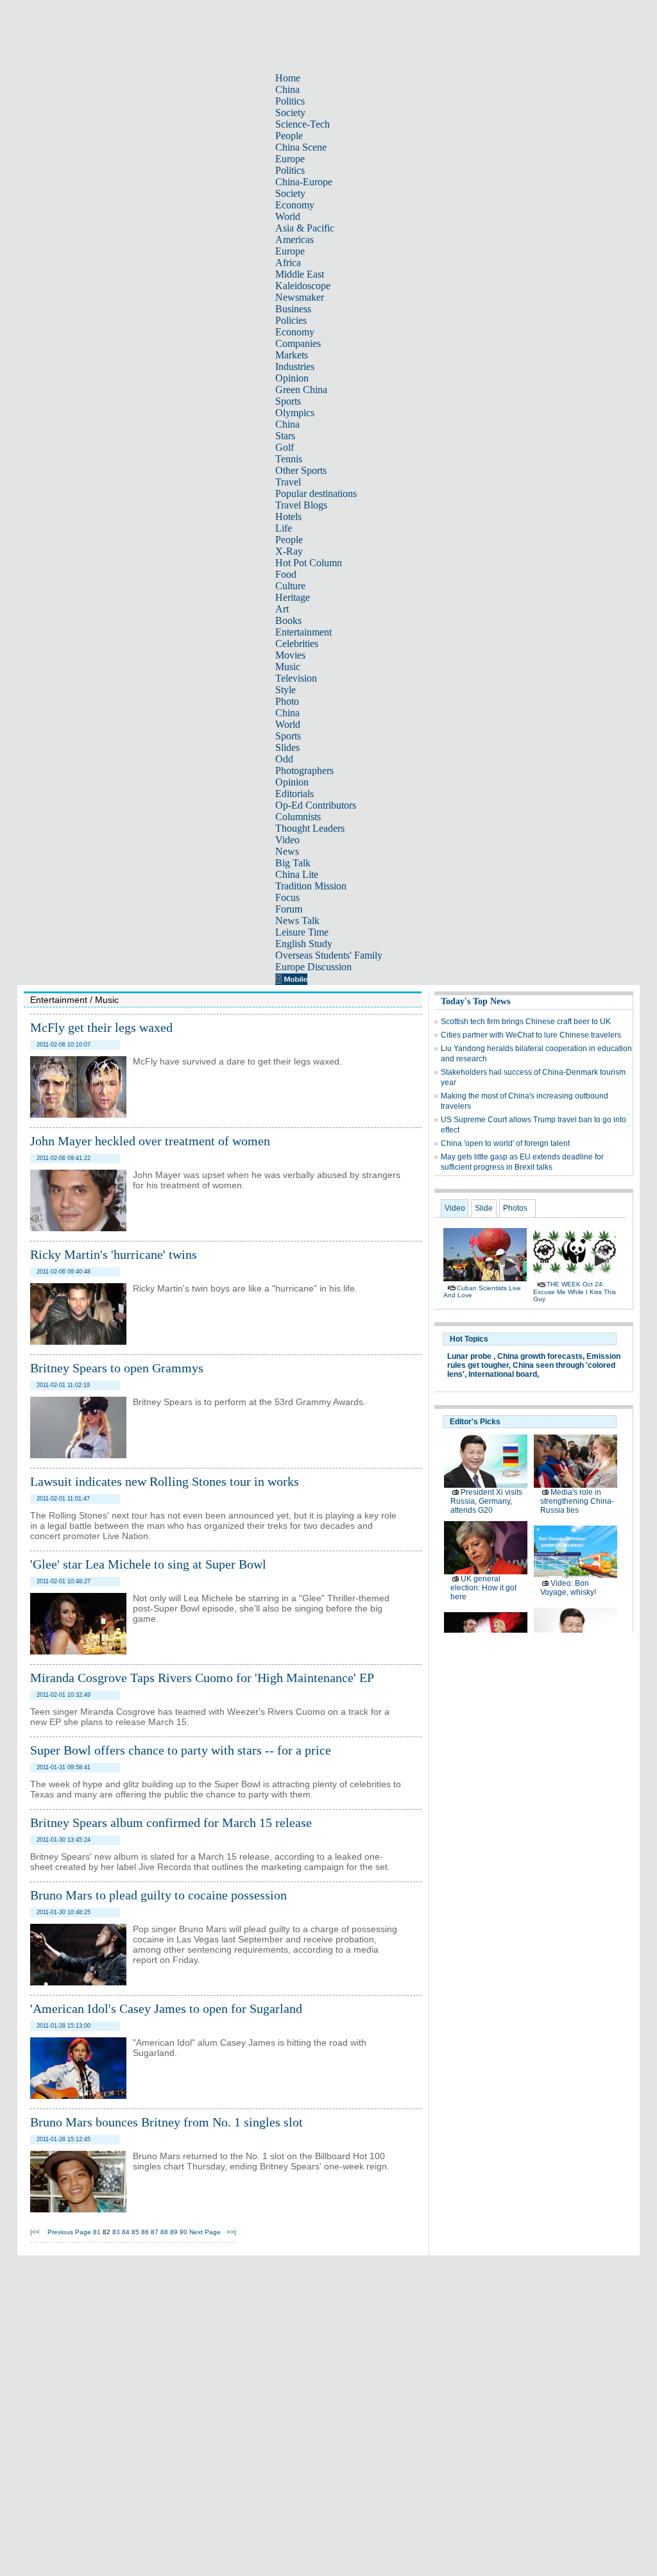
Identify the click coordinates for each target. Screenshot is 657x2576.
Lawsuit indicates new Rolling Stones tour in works (165, 1481)
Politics (290, 101)
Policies (291, 320)
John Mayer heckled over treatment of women (150, 1141)
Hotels (288, 517)
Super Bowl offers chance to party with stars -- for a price (181, 1750)
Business (293, 309)
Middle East (300, 274)
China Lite (297, 874)
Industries (295, 366)
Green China (301, 390)
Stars (285, 436)
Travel (288, 482)
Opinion (292, 378)
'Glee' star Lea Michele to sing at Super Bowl (148, 1564)
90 (183, 2232)
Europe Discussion (313, 967)
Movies (290, 655)
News (287, 851)
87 (155, 2232)
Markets (292, 355)
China (287, 89)
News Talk (297, 921)
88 (164, 2232)
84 (126, 2232)
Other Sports (301, 470)
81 (97, 2232)
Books (288, 620)
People (289, 136)
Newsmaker (300, 297)
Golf (285, 447)
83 (116, 2232)
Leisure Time (302, 932)
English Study (304, 944)
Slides (287, 747)
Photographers (304, 770)
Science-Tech (303, 124)
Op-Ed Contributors (316, 805)
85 (135, 2232)
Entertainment (303, 632)
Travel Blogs (301, 505)
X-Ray (289, 551)
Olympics (295, 413)
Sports (288, 401)
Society (290, 113)
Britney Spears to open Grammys (117, 1368)
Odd (284, 759)
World (288, 216)
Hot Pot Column (309, 563)
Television (296, 678)
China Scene (301, 147)
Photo (287, 701)
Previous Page (69, 2232)
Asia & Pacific (305, 228)
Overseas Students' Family (329, 955)
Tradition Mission (311, 886)
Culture (290, 586)
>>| (231, 2232)
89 (174, 2232)
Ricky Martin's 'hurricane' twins (114, 1254)
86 (145, 2232)
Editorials (294, 794)
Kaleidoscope (303, 286)
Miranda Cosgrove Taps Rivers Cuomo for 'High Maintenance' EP (202, 1678)
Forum (289, 909)
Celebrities (297, 644)
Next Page (205, 2232)
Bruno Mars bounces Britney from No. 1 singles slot (166, 2122)
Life (284, 528)
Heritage (293, 597)
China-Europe (304, 182)
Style (286, 690)
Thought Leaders (310, 828)
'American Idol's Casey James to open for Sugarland (166, 2008)
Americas (294, 240)
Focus (287, 897)
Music (288, 667)
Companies (298, 343)
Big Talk (293, 863)
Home (288, 78)
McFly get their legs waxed (101, 1027)
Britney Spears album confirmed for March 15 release (171, 1823)
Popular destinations (316, 493)
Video (287, 840)
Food (286, 574)
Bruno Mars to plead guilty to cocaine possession (158, 1895)
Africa (288, 263)
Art (282, 609)
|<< (35, 2232)
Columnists (298, 817)
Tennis (289, 459)
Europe (290, 159)
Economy (295, 205)
